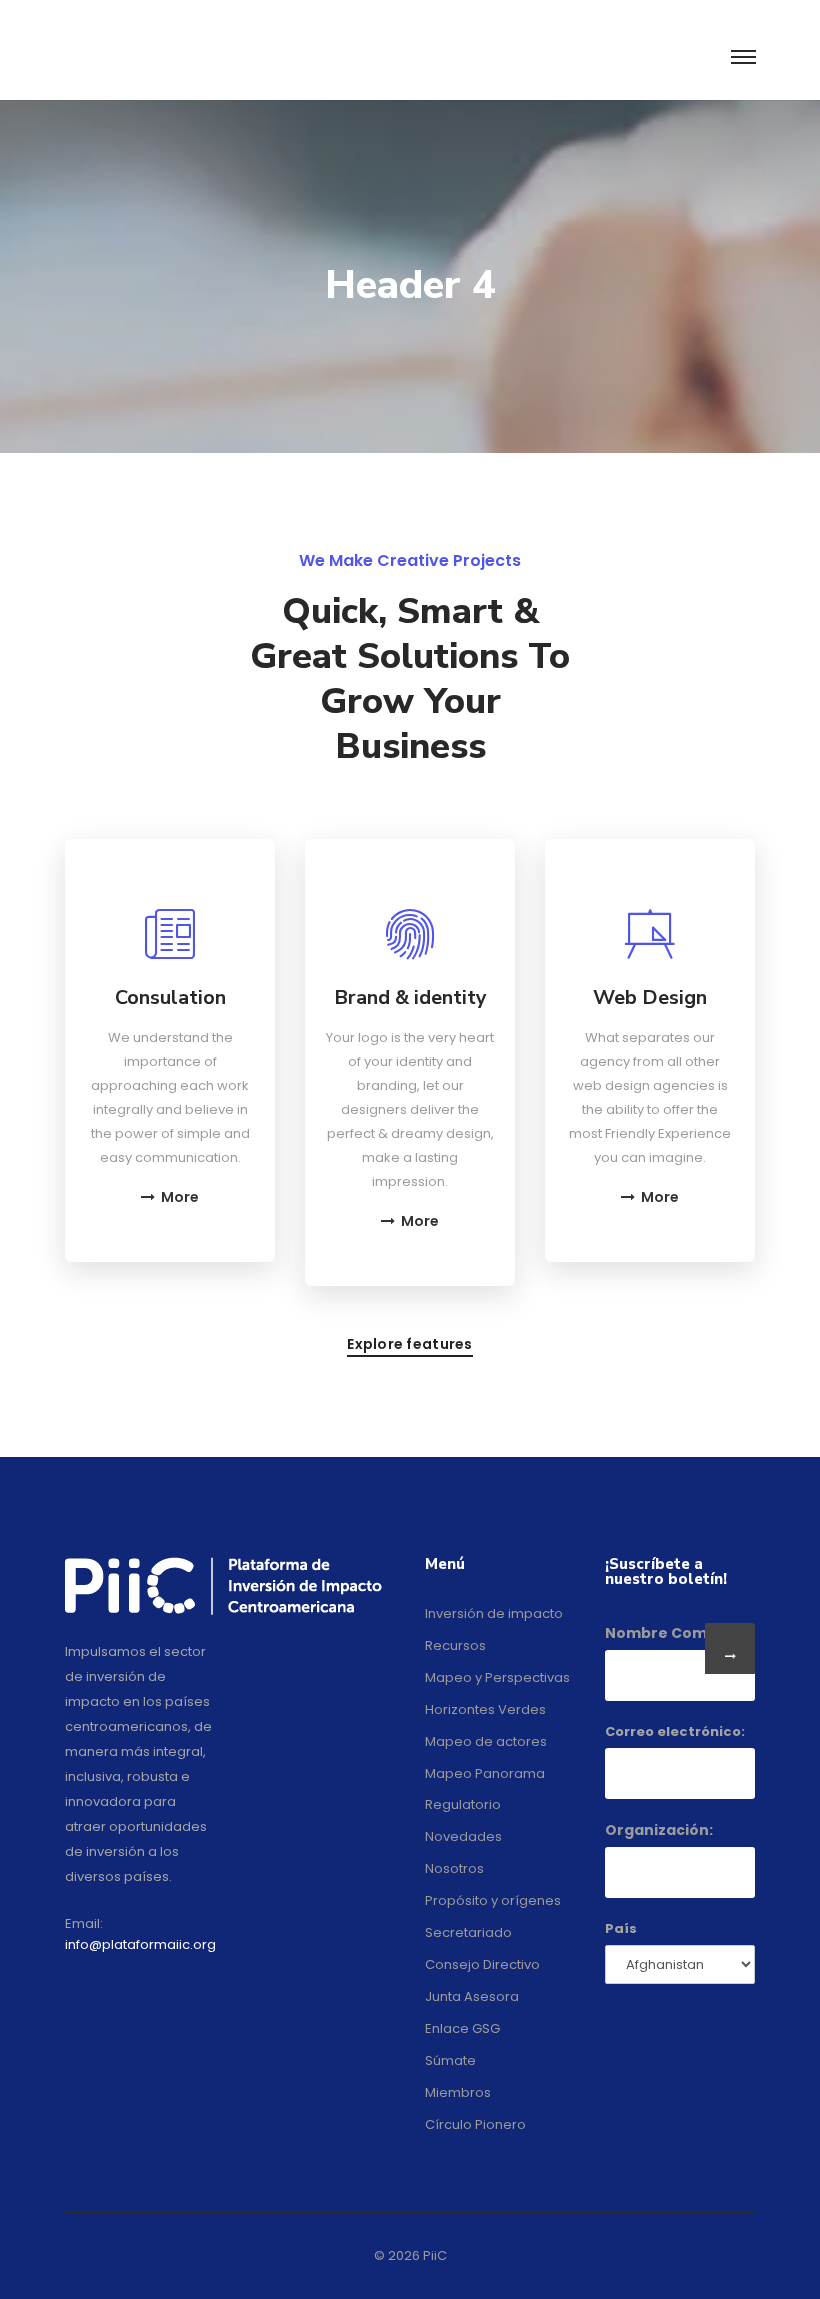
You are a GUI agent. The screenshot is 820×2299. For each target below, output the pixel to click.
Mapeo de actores (486, 1741)
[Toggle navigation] (742, 58)
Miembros (458, 2092)
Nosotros (454, 1868)
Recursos (455, 1645)
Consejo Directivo (482, 1964)
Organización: (659, 1830)
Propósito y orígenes (493, 1900)
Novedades (463, 1836)
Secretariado (468, 1932)
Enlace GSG (462, 2028)
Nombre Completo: (678, 1633)
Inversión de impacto (494, 1613)
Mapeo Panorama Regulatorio (485, 1789)
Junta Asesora (472, 1996)
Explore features (409, 1345)
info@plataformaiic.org (140, 1944)
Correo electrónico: (675, 1731)
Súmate (450, 2060)
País (621, 1928)
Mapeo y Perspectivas (497, 1677)
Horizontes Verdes (485, 1709)
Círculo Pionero (475, 2124)
